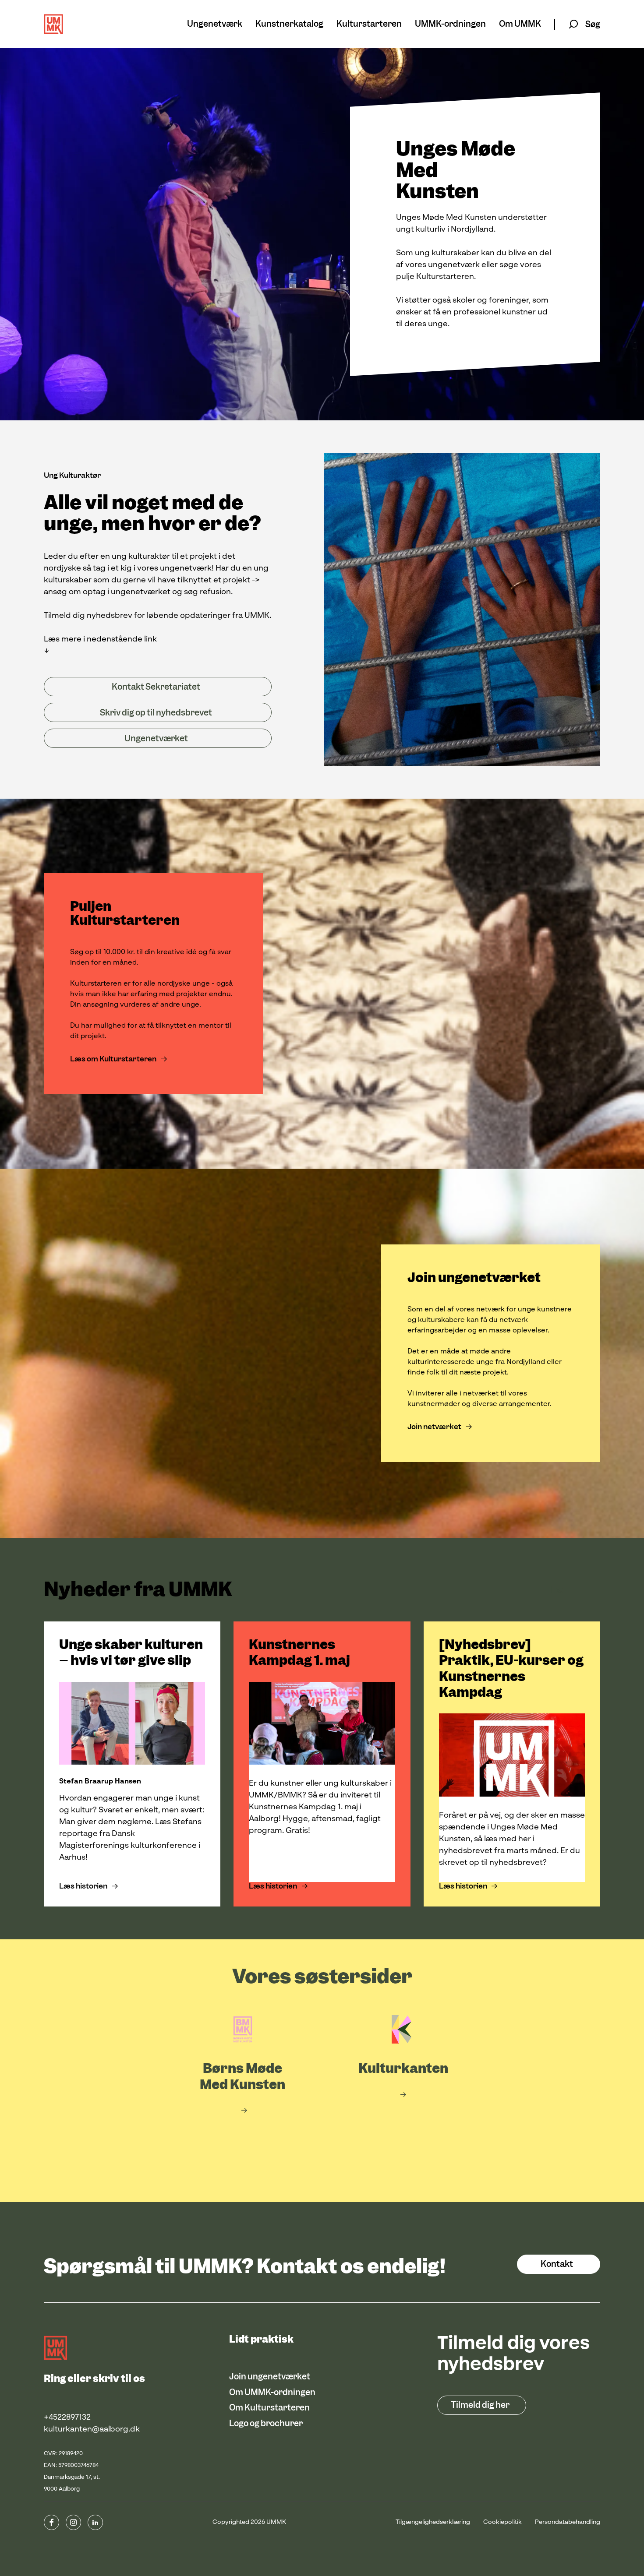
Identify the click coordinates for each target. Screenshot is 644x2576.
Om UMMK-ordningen (272, 2392)
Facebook (51, 2522)
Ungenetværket (156, 738)
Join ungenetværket (270, 2377)
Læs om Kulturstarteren (114, 1059)
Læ (557, 1590)
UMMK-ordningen (450, 24)
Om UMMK (520, 24)
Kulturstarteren (369, 24)
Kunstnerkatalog (289, 24)
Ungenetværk (215, 24)
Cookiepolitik (502, 2522)
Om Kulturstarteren (269, 2408)
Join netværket (435, 1427)
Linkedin (95, 2522)
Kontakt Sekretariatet (156, 687)
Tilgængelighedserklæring (433, 2522)
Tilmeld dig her (480, 2405)
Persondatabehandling (568, 2522)
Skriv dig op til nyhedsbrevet (156, 713)
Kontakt (557, 2264)
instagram (73, 2522)
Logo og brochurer (266, 2423)
